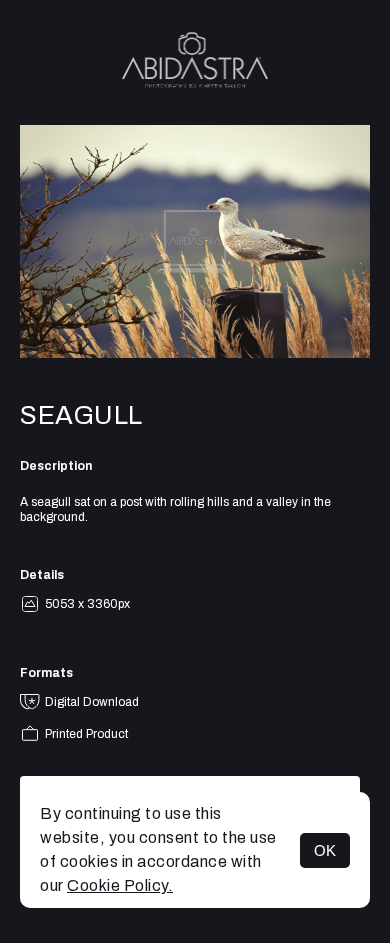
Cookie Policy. (120, 885)
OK (325, 850)
